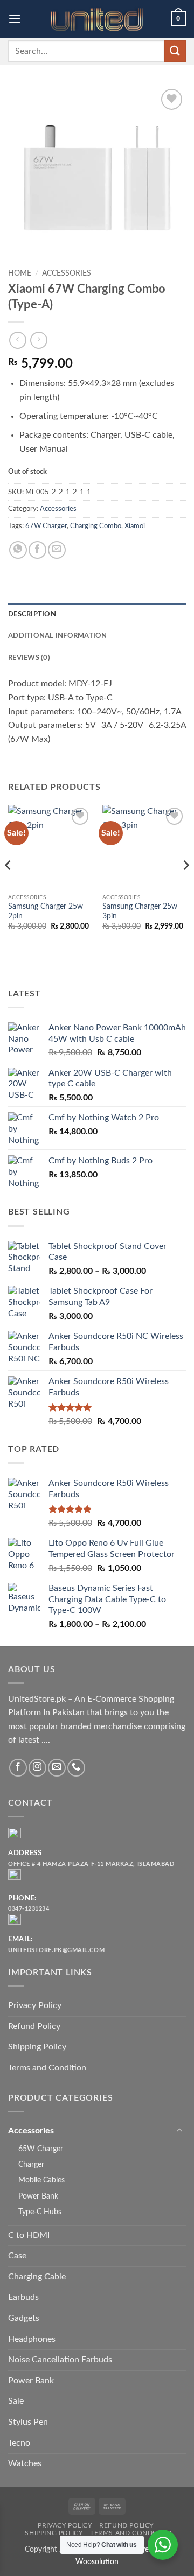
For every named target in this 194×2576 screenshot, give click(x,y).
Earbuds (23, 2297)
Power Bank (38, 2196)
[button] (15, 19)
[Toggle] (179, 2131)
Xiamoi (135, 526)
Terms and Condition (47, 2068)
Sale (16, 2401)
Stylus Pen (28, 2422)
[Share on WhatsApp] (18, 550)
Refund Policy (34, 2026)
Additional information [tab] (58, 636)
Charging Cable (37, 2277)
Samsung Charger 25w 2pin (46, 911)
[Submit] (175, 51)
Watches (25, 2463)
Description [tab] (32, 614)
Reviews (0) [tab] (29, 658)
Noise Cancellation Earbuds (60, 2360)
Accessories (67, 273)
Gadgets (24, 2318)
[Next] (185, 886)
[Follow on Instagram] (37, 1768)
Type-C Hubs (40, 2212)
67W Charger (46, 526)
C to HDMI (29, 2235)
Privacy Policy (35, 2005)
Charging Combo (96, 526)
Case (17, 2256)
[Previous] (9, 886)
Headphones (32, 2339)
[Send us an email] (57, 1768)
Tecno (19, 2443)
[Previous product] (39, 340)
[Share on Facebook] (37, 550)
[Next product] (18, 340)
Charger (31, 2164)
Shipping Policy (37, 2047)
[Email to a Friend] (57, 550)
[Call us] (76, 1768)
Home (20, 273)
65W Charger (41, 2149)
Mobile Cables (41, 2180)
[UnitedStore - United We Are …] (97, 19)
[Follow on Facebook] (18, 1768)
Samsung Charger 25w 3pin (140, 911)
